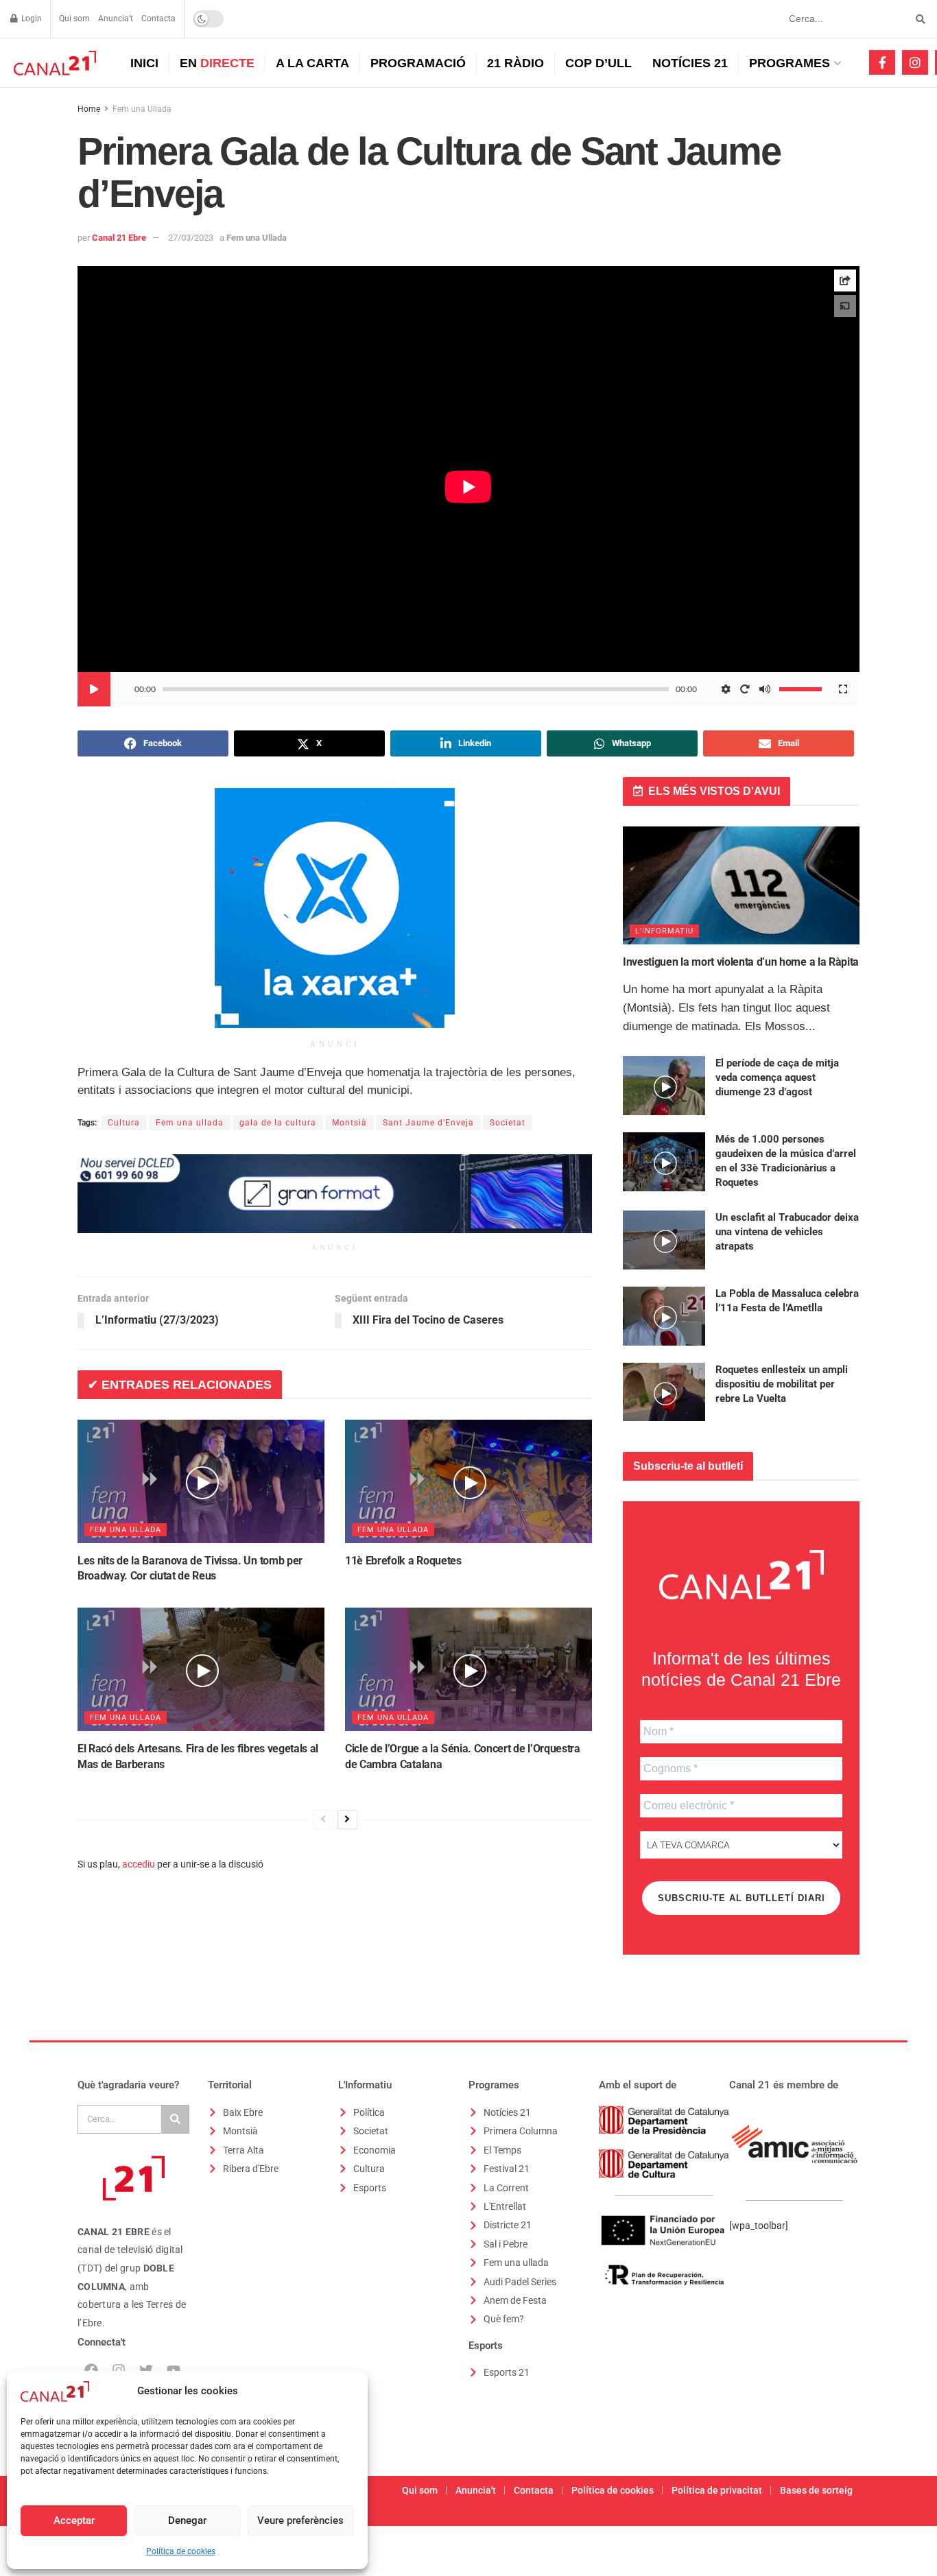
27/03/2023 (191, 238)
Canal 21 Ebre (119, 238)
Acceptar (74, 2520)
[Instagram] (119, 2370)
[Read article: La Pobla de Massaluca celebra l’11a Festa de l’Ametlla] (664, 1316)
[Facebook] (91, 2370)
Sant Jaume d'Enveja (428, 1123)
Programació (418, 63)
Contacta (158, 19)
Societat (508, 1123)
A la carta (312, 63)
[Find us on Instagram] (915, 62)
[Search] (175, 2119)
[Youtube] (174, 2370)
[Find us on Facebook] (882, 62)
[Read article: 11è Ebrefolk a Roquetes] (468, 1481)
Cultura (124, 1123)
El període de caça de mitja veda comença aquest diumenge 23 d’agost (777, 1077)
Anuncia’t (116, 19)
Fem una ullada (190, 1123)
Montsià (349, 1123)
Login (31, 19)
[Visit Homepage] (53, 63)
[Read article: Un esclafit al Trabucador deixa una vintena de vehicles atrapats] (664, 1240)
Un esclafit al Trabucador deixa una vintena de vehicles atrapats (787, 1232)
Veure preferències (300, 2520)
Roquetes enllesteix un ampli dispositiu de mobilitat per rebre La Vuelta (782, 1384)
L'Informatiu (664, 931)
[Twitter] (146, 2370)
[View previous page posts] (323, 1820)
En (217, 63)
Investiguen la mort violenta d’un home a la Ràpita (741, 962)
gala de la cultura (278, 1123)
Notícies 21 (690, 63)
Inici (144, 63)
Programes (790, 63)
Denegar (187, 2520)
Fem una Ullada (142, 109)
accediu (139, 1864)
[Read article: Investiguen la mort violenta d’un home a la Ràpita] (741, 886)
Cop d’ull (598, 63)
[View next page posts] (347, 1820)
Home (89, 109)
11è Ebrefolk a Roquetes (403, 1561)
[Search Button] (918, 19)
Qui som (74, 19)
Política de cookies (181, 2551)
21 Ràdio (515, 63)
